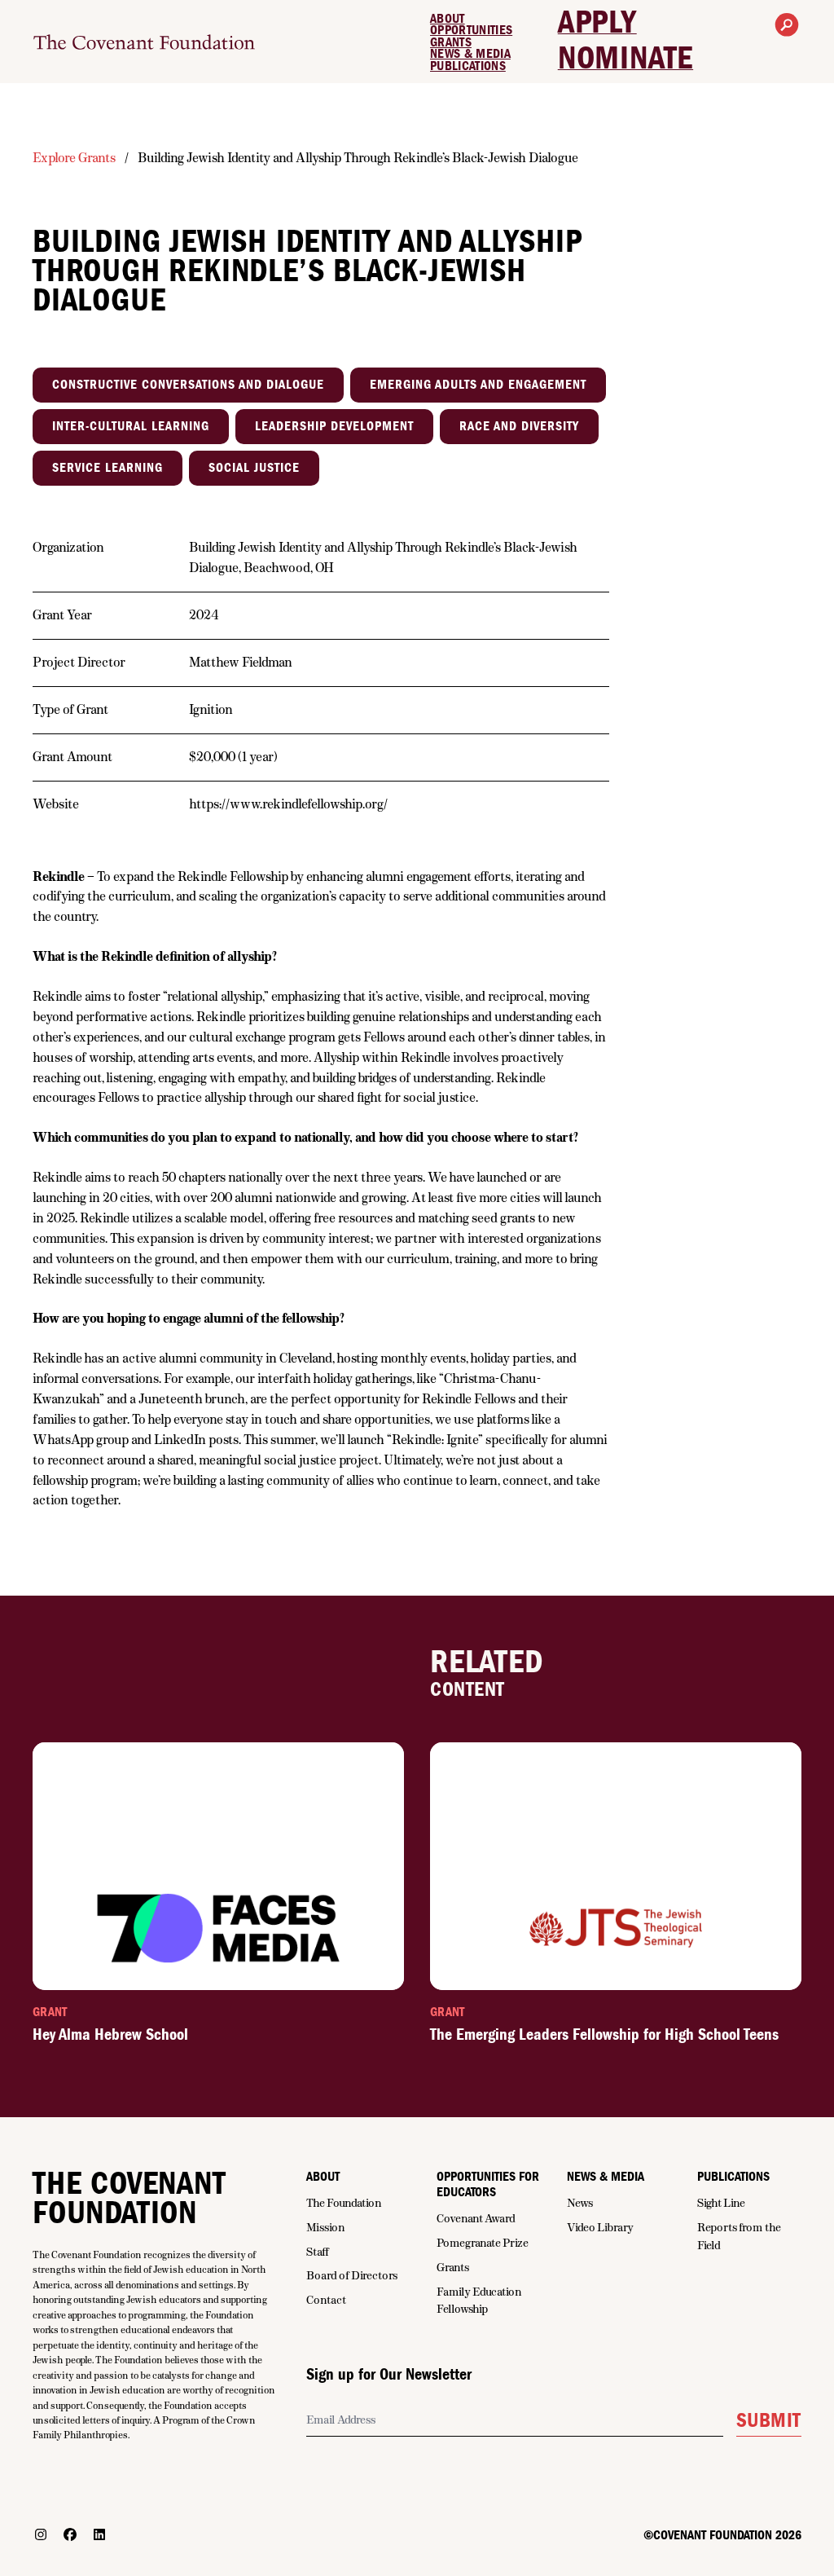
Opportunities (471, 30)
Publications (468, 66)
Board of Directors (352, 2275)
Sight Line (721, 2203)
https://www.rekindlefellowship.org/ (288, 804)
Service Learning (108, 468)
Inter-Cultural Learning (131, 426)
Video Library (600, 2227)
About (448, 19)
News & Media (470, 54)
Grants (451, 42)
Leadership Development (334, 426)
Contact (326, 2300)
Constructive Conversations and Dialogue (188, 385)
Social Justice (254, 468)
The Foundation (344, 2203)
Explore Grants (74, 158)
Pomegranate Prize (483, 2243)
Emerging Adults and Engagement (478, 385)
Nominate (625, 59)
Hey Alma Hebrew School (110, 2034)
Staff (318, 2252)
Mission (326, 2227)
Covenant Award (476, 2218)
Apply (597, 23)
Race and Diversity (519, 426)
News (580, 2203)
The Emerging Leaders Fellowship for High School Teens (604, 2034)
